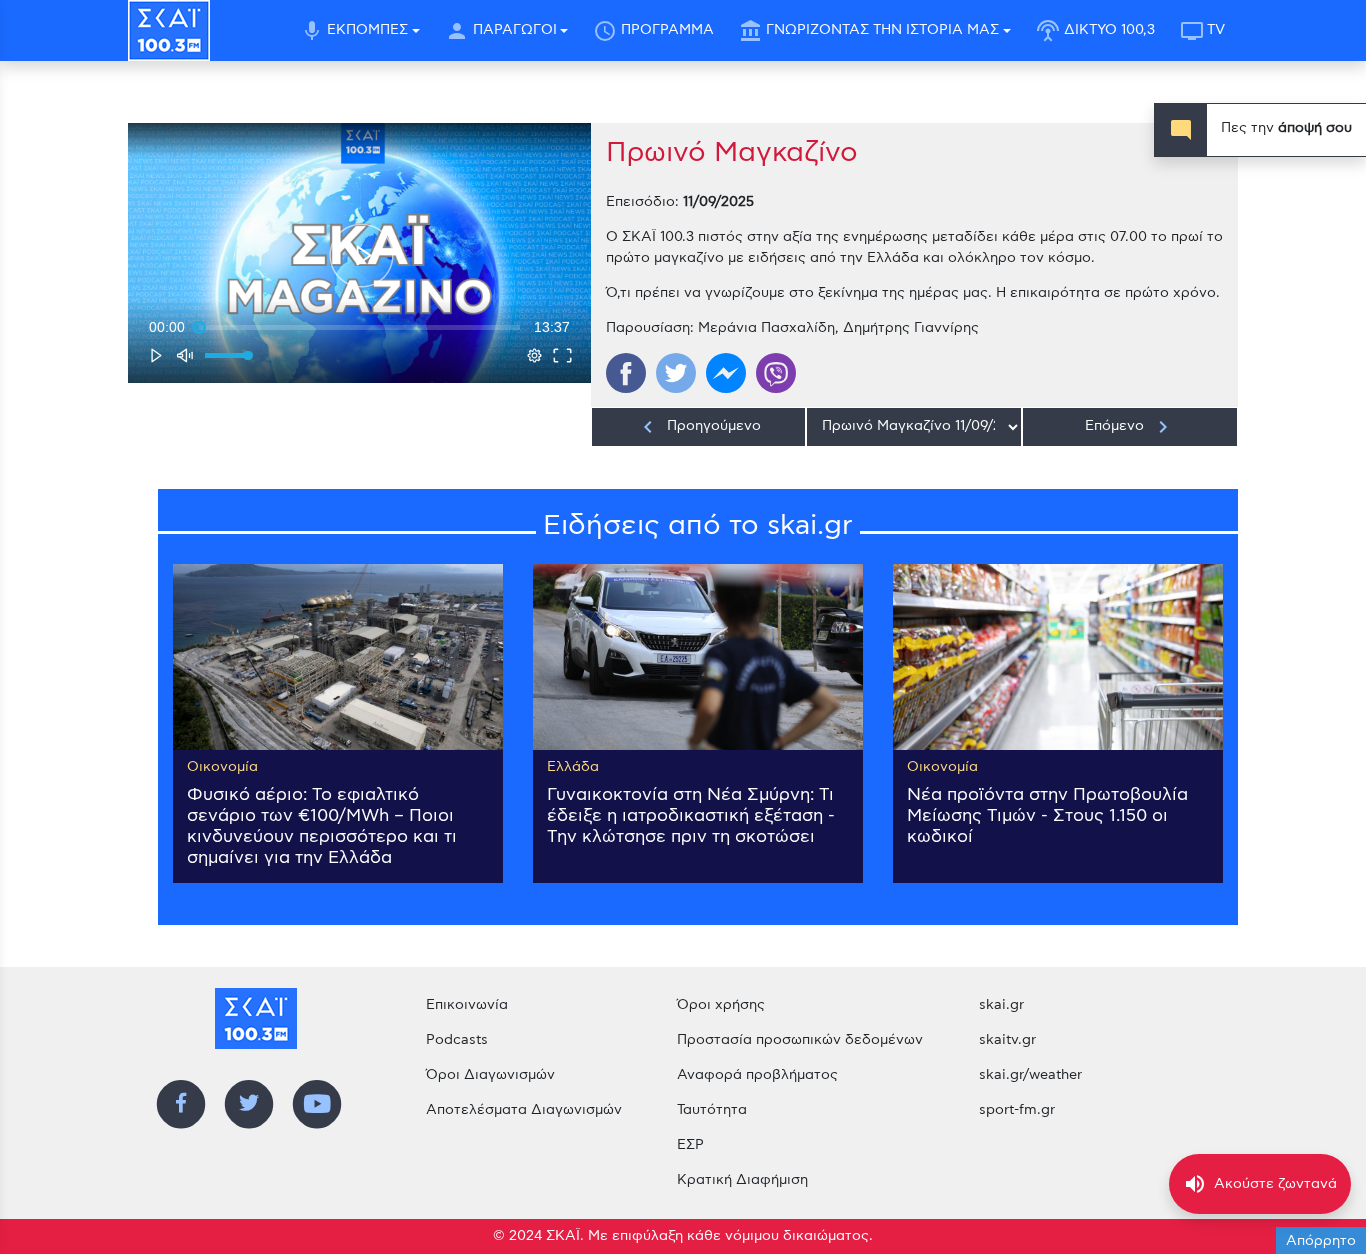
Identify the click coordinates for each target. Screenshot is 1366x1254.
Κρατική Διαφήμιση (742, 1180)
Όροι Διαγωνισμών (490, 1075)
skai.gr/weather (1030, 1075)
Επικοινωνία (467, 1005)
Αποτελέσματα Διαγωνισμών (524, 1110)
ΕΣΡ (690, 1145)
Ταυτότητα (712, 1110)
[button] (361, 255)
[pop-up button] (535, 355)
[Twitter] (676, 373)
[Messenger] (726, 373)
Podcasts (457, 1040)
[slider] (359, 327)
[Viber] (776, 373)
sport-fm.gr (1017, 1110)
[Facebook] (626, 373)
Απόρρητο (1321, 1241)
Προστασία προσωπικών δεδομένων (800, 1040)
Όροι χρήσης (721, 1005)
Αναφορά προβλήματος (757, 1075)
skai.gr (1001, 1005)
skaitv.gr (1007, 1040)
